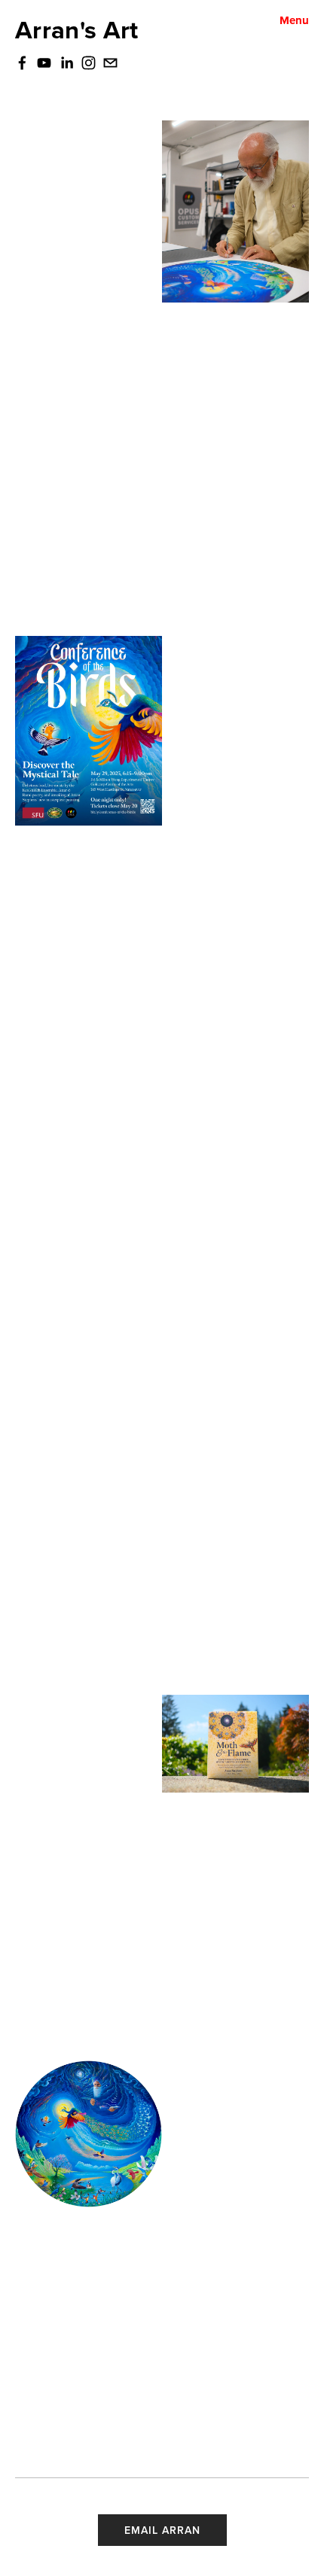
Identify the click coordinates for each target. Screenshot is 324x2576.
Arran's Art (77, 29)
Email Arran (162, 2530)
